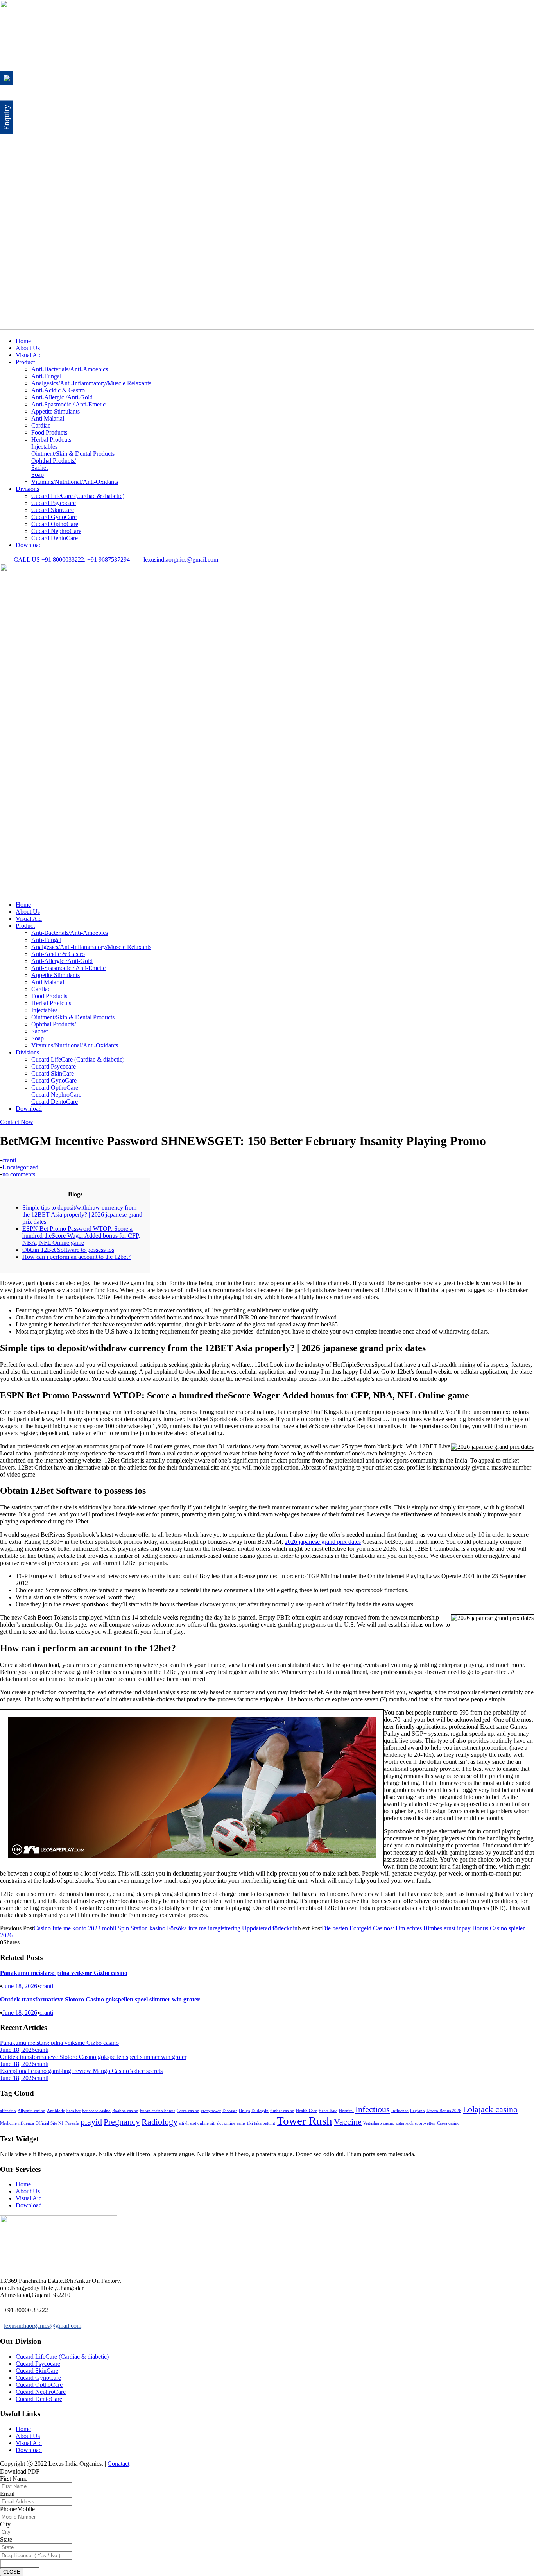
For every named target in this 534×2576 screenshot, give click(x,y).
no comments (19, 1174)
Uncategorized (20, 1167)
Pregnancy (122, 2122)
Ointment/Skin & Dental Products (73, 454)
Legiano (418, 2111)
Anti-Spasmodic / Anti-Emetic (68, 404)
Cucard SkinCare (53, 510)
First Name (14, 2478)
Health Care (306, 2111)
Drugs (244, 2111)
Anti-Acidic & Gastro (58, 390)
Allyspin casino (31, 2111)
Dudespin (260, 2111)
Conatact (118, 2464)
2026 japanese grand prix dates (323, 1542)
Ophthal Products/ (54, 461)
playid (91, 2122)
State (6, 2539)
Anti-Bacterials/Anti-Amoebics (70, 369)
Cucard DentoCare (55, 538)
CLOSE (12, 2572)
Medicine (8, 2123)
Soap (38, 475)
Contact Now (17, 1122)
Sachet (39, 468)
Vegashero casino (379, 2123)
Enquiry (6, 117)
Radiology (159, 2122)
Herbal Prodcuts (51, 439)
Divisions (27, 489)
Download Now (20, 2564)
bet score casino (96, 2111)
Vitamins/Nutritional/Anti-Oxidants (75, 482)
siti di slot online (194, 2123)
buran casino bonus (158, 2111)
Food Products (49, 432)
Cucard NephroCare (56, 531)
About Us (28, 348)
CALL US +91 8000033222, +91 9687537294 (72, 559)
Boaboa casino (125, 2111)
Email (7, 2494)
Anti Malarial (48, 418)
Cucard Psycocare (54, 503)
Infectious (373, 2109)
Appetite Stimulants (56, 411)
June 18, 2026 (20, 1986)
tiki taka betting (261, 2123)
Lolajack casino (490, 2109)
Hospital (346, 2111)
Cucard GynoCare (54, 517)
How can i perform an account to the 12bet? (76, 1257)
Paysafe (72, 2123)
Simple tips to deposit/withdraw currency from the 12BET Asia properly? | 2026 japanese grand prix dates (82, 1215)
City (5, 2524)
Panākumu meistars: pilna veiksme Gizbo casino (64, 1973)
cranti (9, 1160)
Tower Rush (305, 2121)
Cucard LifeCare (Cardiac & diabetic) (78, 496)
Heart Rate (328, 2111)
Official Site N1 (50, 2123)
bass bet (73, 2111)
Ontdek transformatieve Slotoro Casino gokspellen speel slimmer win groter (100, 1999)
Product (25, 362)
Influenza (400, 2111)
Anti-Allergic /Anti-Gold (62, 397)
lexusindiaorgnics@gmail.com (181, 559)
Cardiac (41, 425)
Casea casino (188, 2111)
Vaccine (348, 2122)
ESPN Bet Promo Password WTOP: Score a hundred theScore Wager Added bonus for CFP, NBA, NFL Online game (81, 1236)
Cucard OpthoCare (55, 524)
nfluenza (26, 2123)
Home (23, 341)
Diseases (230, 2111)
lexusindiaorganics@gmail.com (43, 2326)
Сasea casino (448, 2123)
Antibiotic (56, 2111)
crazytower (211, 2111)
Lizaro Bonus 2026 (444, 2111)
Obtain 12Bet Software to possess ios (68, 1250)
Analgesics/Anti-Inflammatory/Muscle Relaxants (91, 383)
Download (29, 545)
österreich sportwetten (416, 2123)
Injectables (44, 447)
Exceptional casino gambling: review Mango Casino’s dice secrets (81, 2071)
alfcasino (8, 2111)
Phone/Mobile (17, 2509)
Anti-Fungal (46, 376)
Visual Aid (29, 355)
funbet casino (282, 2111)
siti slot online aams (228, 2123)
